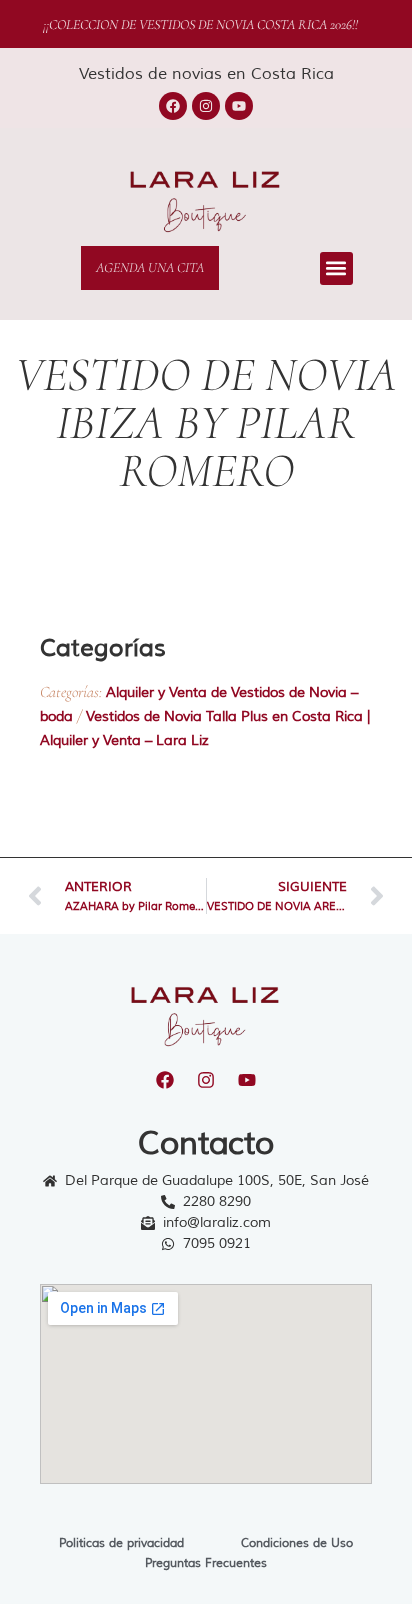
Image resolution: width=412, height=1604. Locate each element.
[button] (336, 268)
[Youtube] (239, 106)
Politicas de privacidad (121, 1543)
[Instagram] (206, 106)
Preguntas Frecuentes (206, 1563)
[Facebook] (173, 106)
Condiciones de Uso (297, 1543)
